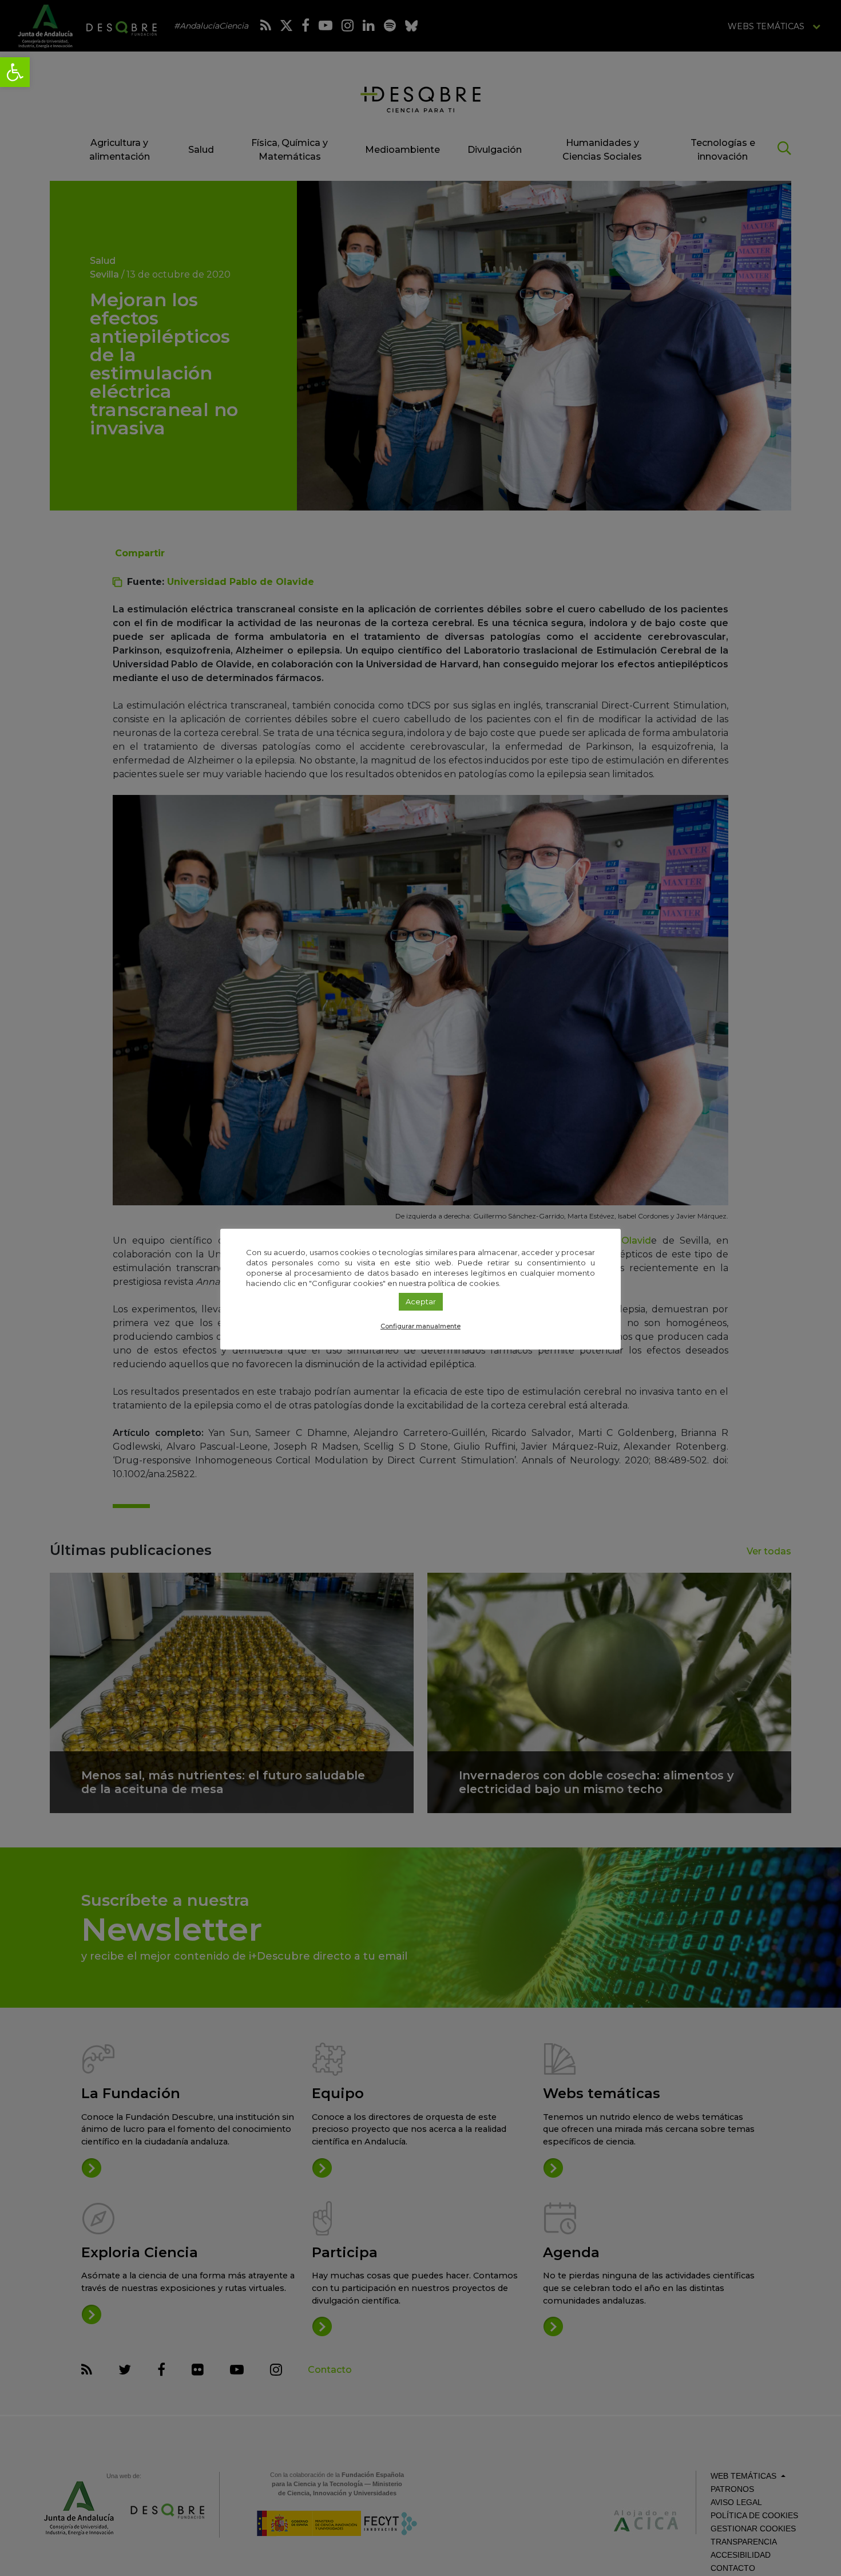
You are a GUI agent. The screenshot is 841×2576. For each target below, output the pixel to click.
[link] (15, 72)
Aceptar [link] (421, 1301)
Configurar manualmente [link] (420, 1326)
